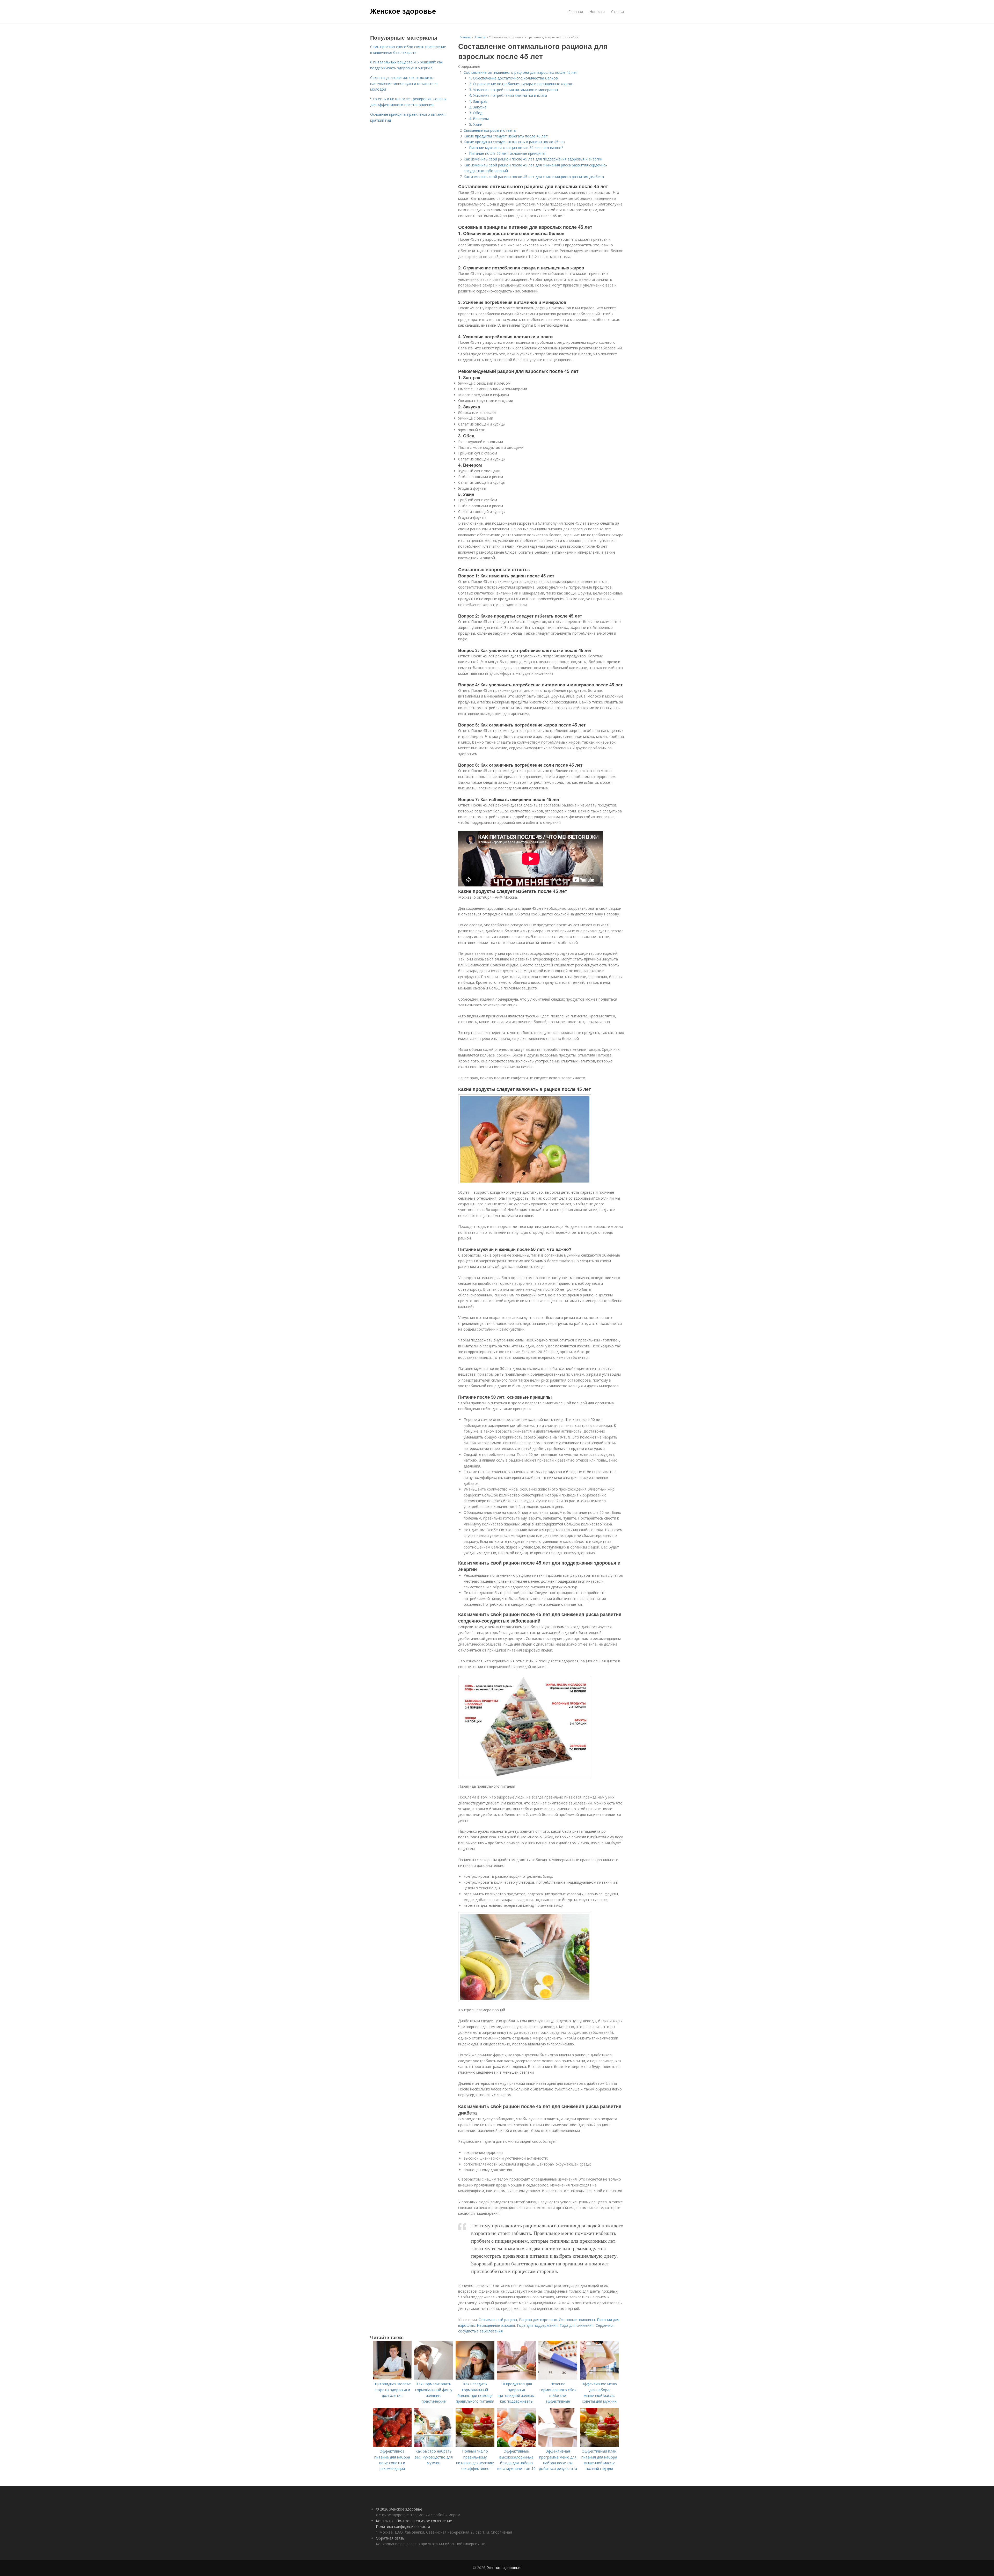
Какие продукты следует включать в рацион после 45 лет (515, 142)
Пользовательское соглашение (424, 2521)
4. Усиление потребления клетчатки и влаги (508, 95)
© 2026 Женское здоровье (399, 2509)
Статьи (617, 12)
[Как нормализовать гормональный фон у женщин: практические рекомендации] (434, 2378)
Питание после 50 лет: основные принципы (507, 153)
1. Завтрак (478, 101)
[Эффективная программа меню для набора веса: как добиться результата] (558, 2445)
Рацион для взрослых (538, 2320)
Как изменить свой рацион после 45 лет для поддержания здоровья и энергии (533, 159)
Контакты (385, 2521)
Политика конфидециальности (403, 2526)
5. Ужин (476, 124)
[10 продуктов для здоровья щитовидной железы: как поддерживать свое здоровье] (516, 2378)
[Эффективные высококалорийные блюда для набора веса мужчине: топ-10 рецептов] (516, 2445)
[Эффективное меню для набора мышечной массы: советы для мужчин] (599, 2378)
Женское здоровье (403, 11)
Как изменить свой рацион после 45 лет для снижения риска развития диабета (534, 177)
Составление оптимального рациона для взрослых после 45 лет (521, 72)
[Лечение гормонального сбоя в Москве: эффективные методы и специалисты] (558, 2378)
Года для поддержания (537, 2325)
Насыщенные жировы (496, 2325)
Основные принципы (577, 2320)
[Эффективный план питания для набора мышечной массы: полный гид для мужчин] (599, 2445)
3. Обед (476, 113)
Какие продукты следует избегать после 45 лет (506, 136)
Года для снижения (577, 2325)
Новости (597, 12)
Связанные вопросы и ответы (490, 130)
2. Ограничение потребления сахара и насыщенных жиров (521, 84)
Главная (576, 12)
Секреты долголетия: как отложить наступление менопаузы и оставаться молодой (404, 83)
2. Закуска (478, 107)
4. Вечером (479, 119)
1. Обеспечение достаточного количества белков (513, 78)
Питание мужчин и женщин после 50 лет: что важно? (516, 148)
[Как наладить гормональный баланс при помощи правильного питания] (475, 2378)
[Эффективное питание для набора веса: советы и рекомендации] (392, 2445)
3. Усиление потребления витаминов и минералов (513, 90)
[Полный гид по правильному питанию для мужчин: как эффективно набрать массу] (475, 2445)
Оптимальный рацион (498, 2320)
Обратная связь (390, 2538)
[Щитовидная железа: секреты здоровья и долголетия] (392, 2378)
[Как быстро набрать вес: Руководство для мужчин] (434, 2445)
